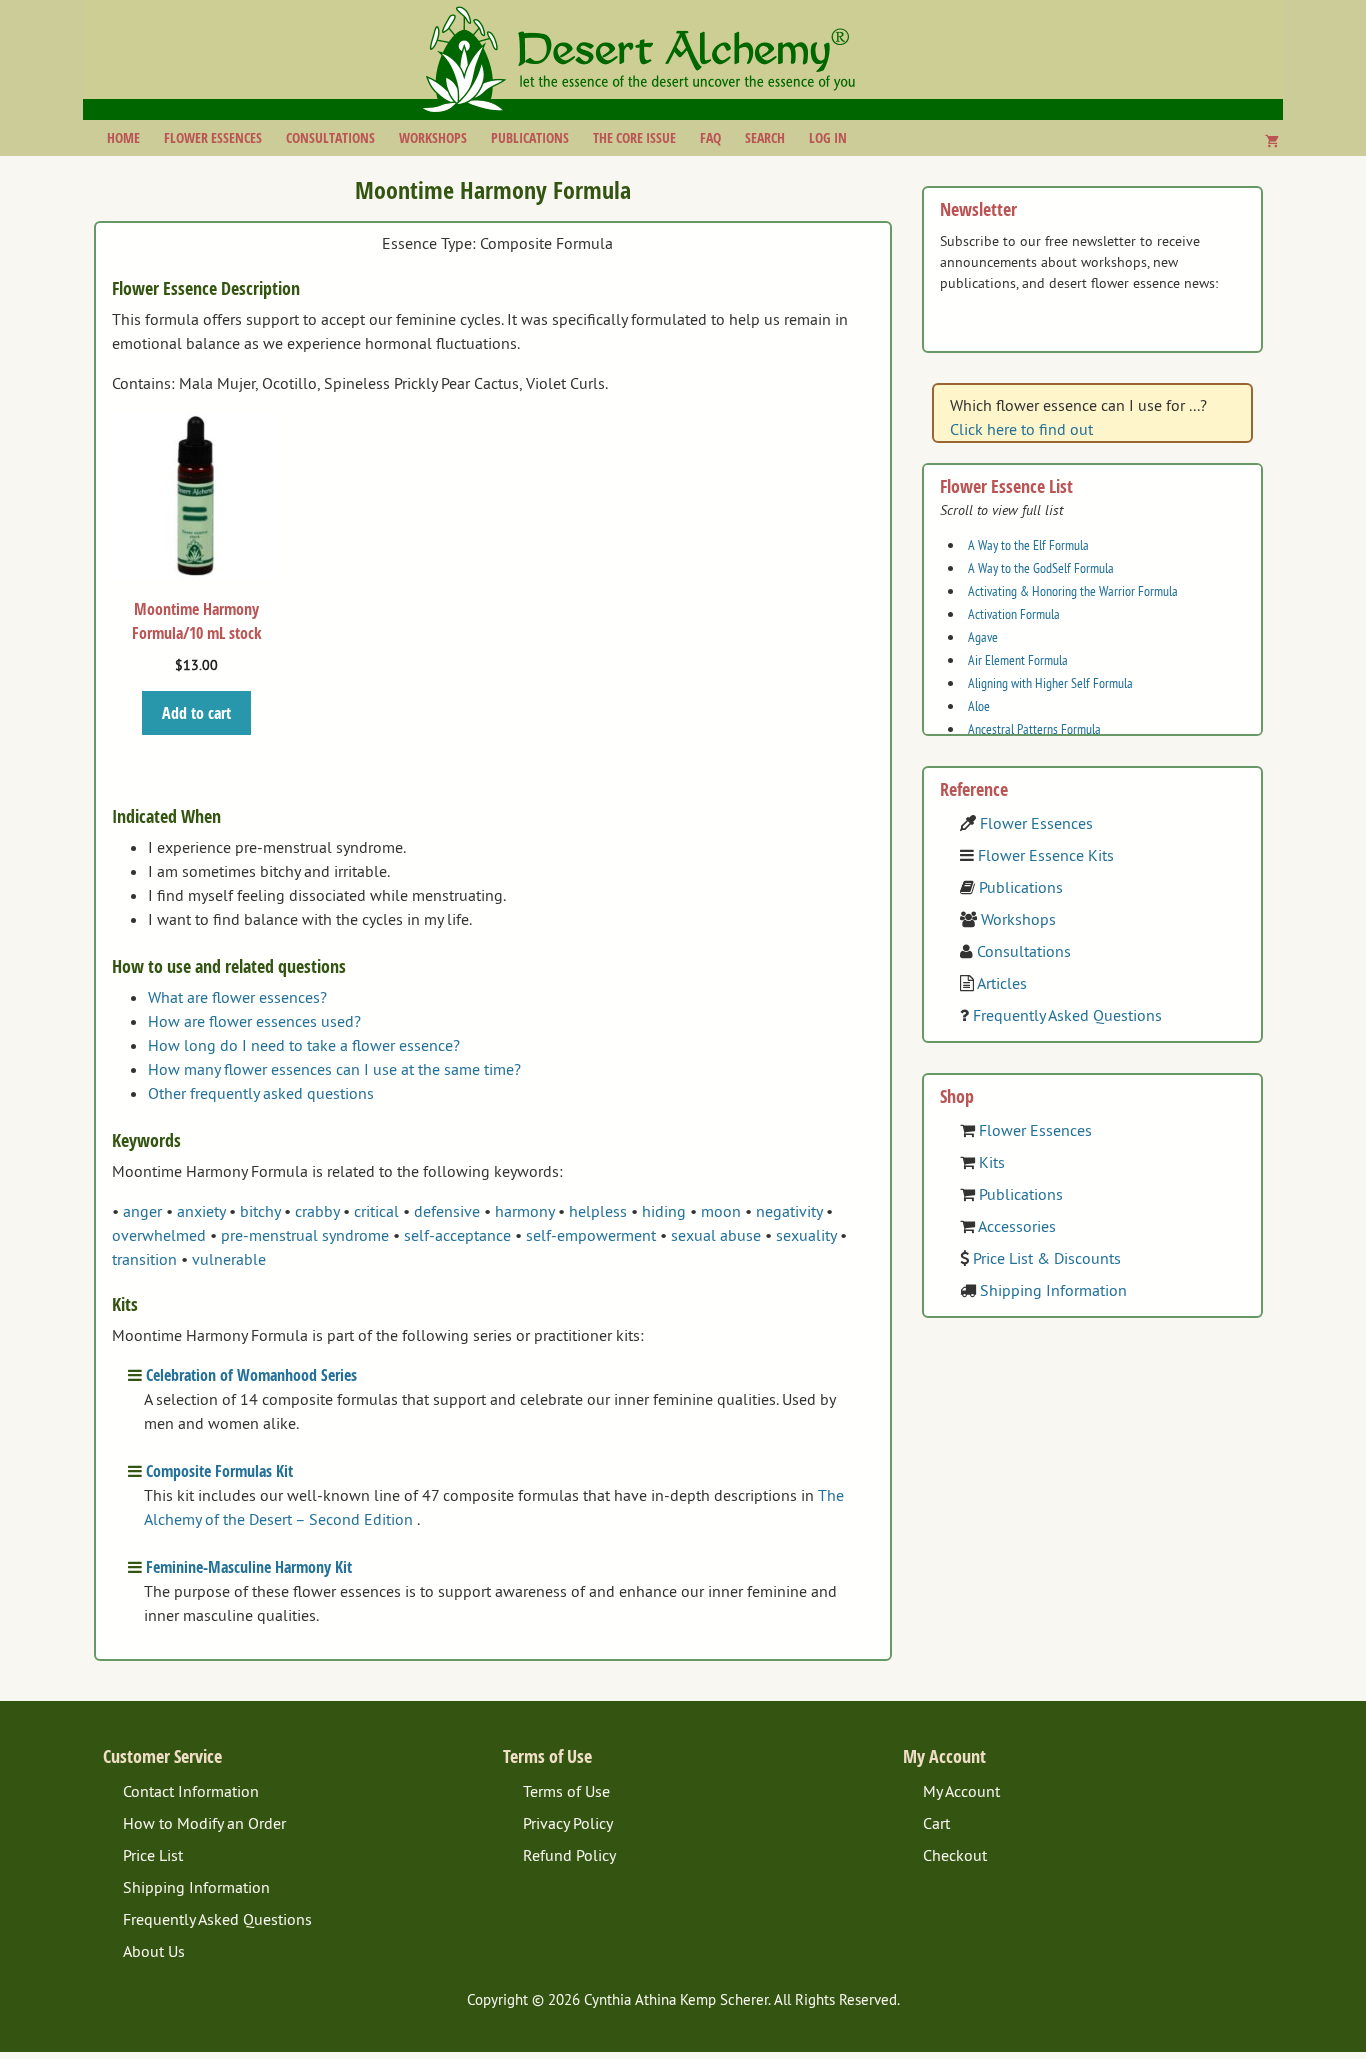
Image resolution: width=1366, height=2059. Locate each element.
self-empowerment (591, 1235)
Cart (936, 1823)
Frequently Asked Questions (1067, 1015)
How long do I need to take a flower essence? (304, 1045)
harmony (524, 1211)
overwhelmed (159, 1235)
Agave (983, 637)
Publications (530, 137)
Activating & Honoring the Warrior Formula (1073, 591)
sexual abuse (716, 1235)
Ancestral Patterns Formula (1034, 729)
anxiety (201, 1211)
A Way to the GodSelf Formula (1041, 568)
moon (721, 1211)
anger (142, 1211)
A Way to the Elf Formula (1028, 545)
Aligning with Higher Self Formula (1050, 683)
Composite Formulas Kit (219, 1471)
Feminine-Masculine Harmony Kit (249, 1567)
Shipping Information (1053, 1290)
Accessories (1017, 1226)
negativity (789, 1211)
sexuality (806, 1235)
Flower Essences (213, 137)
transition (144, 1259)
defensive (447, 1211)
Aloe (979, 706)
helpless (598, 1211)
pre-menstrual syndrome (305, 1235)
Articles (1002, 983)
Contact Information (191, 1791)
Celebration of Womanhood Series (251, 1375)
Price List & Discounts (1047, 1258)
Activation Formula (1014, 614)
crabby (317, 1211)
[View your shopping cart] (1272, 141)
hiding (664, 1211)
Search (765, 137)
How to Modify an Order (204, 1823)
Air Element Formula (1018, 660)
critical (376, 1211)
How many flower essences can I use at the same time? (334, 1069)
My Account (961, 1791)
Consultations (330, 137)
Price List (153, 1855)
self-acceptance (457, 1235)
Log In (828, 137)
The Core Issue (634, 137)
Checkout (955, 1855)
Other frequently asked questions (261, 1093)
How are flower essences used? (254, 1021)
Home (123, 137)
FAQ (710, 137)
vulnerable (229, 1259)
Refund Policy (569, 1855)
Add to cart (196, 713)
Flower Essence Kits (1046, 855)
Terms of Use (566, 1791)
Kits (992, 1162)
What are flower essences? (237, 997)
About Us (154, 1951)
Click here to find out (1021, 429)
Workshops (433, 137)
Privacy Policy (568, 1823)
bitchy (260, 1211)
